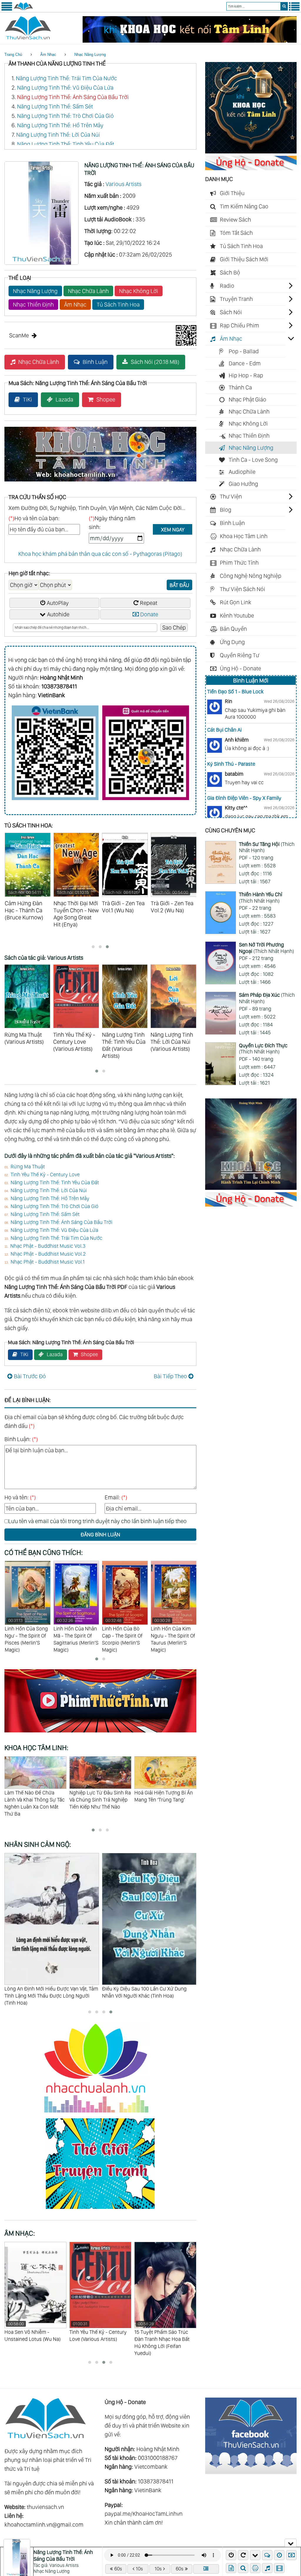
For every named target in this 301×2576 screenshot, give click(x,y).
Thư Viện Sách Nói (243, 589)
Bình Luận (95, 362)
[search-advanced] (243, 2568)
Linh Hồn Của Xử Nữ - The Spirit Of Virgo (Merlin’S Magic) (174, 1632)
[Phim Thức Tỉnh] (100, 1733)
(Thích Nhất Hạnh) (267, 847)
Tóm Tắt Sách (236, 233)
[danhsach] (206, 2569)
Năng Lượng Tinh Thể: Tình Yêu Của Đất (66, 144)
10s (139, 2569)
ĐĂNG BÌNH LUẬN (100, 1534)
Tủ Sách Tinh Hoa (118, 305)
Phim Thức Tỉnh (239, 563)
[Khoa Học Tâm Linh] (251, 151)
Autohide (58, 614)
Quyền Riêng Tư (240, 655)
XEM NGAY (173, 530)
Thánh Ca (240, 387)
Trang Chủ (13, 55)
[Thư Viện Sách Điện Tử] (251, 2472)
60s (118, 2569)
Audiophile (242, 472)
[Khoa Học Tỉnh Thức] (100, 482)
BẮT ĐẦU (179, 585)
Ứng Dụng (232, 642)
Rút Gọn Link (236, 602)
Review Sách (235, 220)
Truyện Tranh (236, 299)
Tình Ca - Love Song (253, 460)
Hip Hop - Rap (246, 375)
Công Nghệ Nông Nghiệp (251, 576)
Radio (227, 286)
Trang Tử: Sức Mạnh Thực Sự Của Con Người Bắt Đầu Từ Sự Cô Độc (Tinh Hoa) (49, 1992)
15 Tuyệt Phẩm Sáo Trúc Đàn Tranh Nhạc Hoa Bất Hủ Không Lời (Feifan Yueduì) (32, 2339)
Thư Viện (231, 496)
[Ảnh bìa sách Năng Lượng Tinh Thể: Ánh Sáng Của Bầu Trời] (41, 263)
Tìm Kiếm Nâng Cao (244, 206)
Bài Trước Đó (30, 1376)
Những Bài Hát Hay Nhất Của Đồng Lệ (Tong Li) (97, 2332)
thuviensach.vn (45, 2507)
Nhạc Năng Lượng (90, 55)
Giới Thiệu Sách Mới (244, 259)
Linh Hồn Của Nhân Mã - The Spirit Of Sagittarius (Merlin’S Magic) (27, 1635)
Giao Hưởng (243, 484)
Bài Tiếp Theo (170, 1376)
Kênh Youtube (237, 615)
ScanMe (19, 335)
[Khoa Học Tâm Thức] (190, 41)
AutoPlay (58, 603)
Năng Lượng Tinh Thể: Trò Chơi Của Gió (65, 116)
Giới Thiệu (232, 193)
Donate (149, 614)
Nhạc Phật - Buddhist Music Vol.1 (48, 1262)
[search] (284, 6)
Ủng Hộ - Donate (240, 668)
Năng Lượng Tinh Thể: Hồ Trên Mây (60, 125)
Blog (226, 510)
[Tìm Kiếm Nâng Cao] (244, 2568)
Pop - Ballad (244, 351)
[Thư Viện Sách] (23, 9)
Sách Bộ (230, 272)
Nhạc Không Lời (139, 291)
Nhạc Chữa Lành (88, 291)
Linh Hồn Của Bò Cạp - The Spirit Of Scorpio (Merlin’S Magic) (73, 1635)
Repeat (149, 603)
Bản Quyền (233, 629)
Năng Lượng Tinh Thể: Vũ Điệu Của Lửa (65, 88)
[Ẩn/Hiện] (291, 2543)
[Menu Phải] (294, 9)
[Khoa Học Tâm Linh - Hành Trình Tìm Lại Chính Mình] (251, 1188)
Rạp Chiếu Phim (240, 325)
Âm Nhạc (48, 55)
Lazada (64, 399)
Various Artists (123, 184)
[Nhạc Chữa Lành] (100, 2114)
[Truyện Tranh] (100, 2210)
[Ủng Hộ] (251, 168)
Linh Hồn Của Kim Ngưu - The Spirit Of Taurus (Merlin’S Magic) (124, 1635)
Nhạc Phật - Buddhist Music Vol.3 (48, 1246)
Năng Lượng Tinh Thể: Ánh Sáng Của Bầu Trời (73, 97)
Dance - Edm (245, 363)
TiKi (27, 399)
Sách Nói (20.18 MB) (155, 362)
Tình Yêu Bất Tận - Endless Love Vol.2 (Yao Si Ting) (164, 2332)
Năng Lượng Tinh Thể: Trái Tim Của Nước (66, 78)
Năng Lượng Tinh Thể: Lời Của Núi (58, 135)
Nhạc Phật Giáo (248, 399)
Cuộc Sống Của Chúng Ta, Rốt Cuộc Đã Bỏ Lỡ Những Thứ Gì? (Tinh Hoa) (146, 1992)
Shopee (106, 399)
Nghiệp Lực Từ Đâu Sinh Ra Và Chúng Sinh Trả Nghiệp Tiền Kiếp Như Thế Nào (35, 1800)
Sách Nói (231, 312)
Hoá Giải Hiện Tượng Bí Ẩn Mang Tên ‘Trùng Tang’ (99, 1796)
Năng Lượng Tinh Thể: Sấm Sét (55, 106)
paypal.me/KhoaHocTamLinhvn (144, 2514)
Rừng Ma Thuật (28, 1166)
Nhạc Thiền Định (33, 305)
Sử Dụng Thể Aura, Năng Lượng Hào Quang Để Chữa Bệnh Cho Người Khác (165, 1800)
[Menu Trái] (7, 9)
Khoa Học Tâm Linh (244, 536)
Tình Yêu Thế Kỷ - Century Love (45, 1174)
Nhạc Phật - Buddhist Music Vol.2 (48, 1254)
